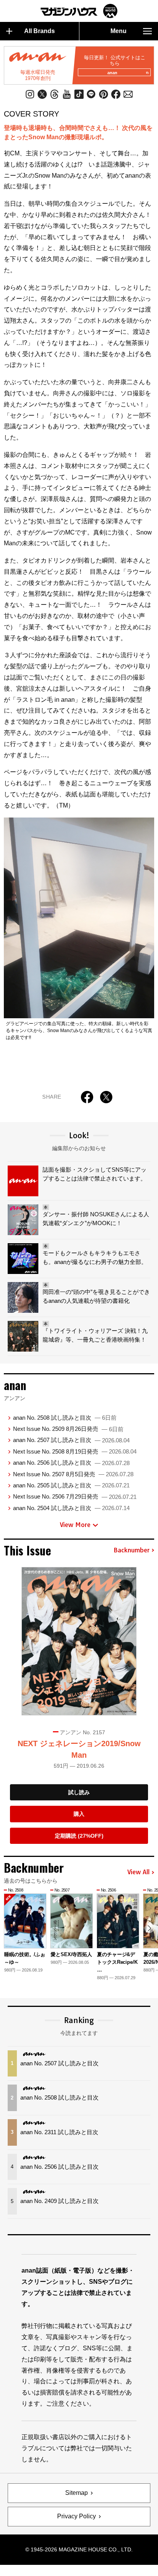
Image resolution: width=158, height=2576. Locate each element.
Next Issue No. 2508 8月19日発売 (75, 1451)
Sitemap (77, 2493)
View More (75, 1525)
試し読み (79, 1792)
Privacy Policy (77, 2516)
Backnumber (132, 1550)
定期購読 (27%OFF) (79, 1836)
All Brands (39, 31)
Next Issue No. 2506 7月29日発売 (75, 1496)
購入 (79, 1814)
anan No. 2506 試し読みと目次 (71, 1463)
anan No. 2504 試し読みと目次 (71, 1508)
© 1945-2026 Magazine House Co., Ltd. (79, 2549)
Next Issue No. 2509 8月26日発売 (68, 1429)
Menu (118, 31)
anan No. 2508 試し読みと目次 (65, 1418)
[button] (149, 1928)
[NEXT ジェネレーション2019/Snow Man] (79, 1641)
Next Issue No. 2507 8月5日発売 (73, 1474)
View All (138, 1872)
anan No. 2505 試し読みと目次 (71, 1485)
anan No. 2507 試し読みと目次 (71, 1440)
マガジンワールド (79, 11)
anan (112, 73)
